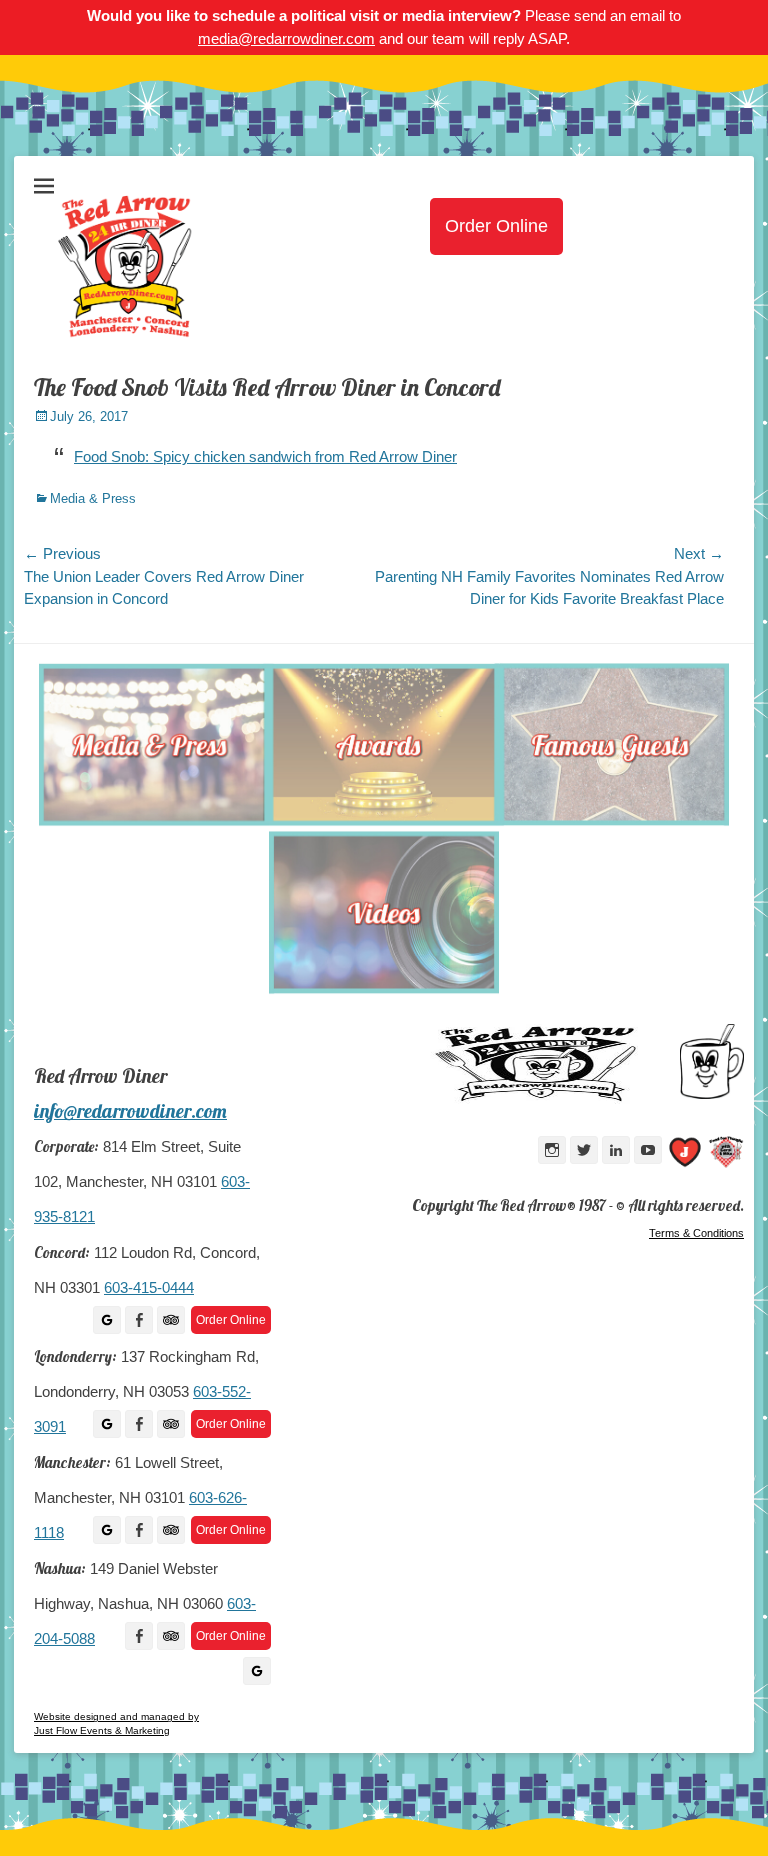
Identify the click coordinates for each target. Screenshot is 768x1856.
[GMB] (107, 1320)
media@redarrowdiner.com (286, 38)
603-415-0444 (149, 1288)
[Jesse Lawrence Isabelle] (685, 1155)
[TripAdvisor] (171, 1320)
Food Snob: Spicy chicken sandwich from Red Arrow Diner (265, 456)
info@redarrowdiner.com (130, 1111)
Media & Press (93, 498)
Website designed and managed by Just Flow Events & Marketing (116, 1723)
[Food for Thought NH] (726, 1155)
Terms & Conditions (696, 1233)
